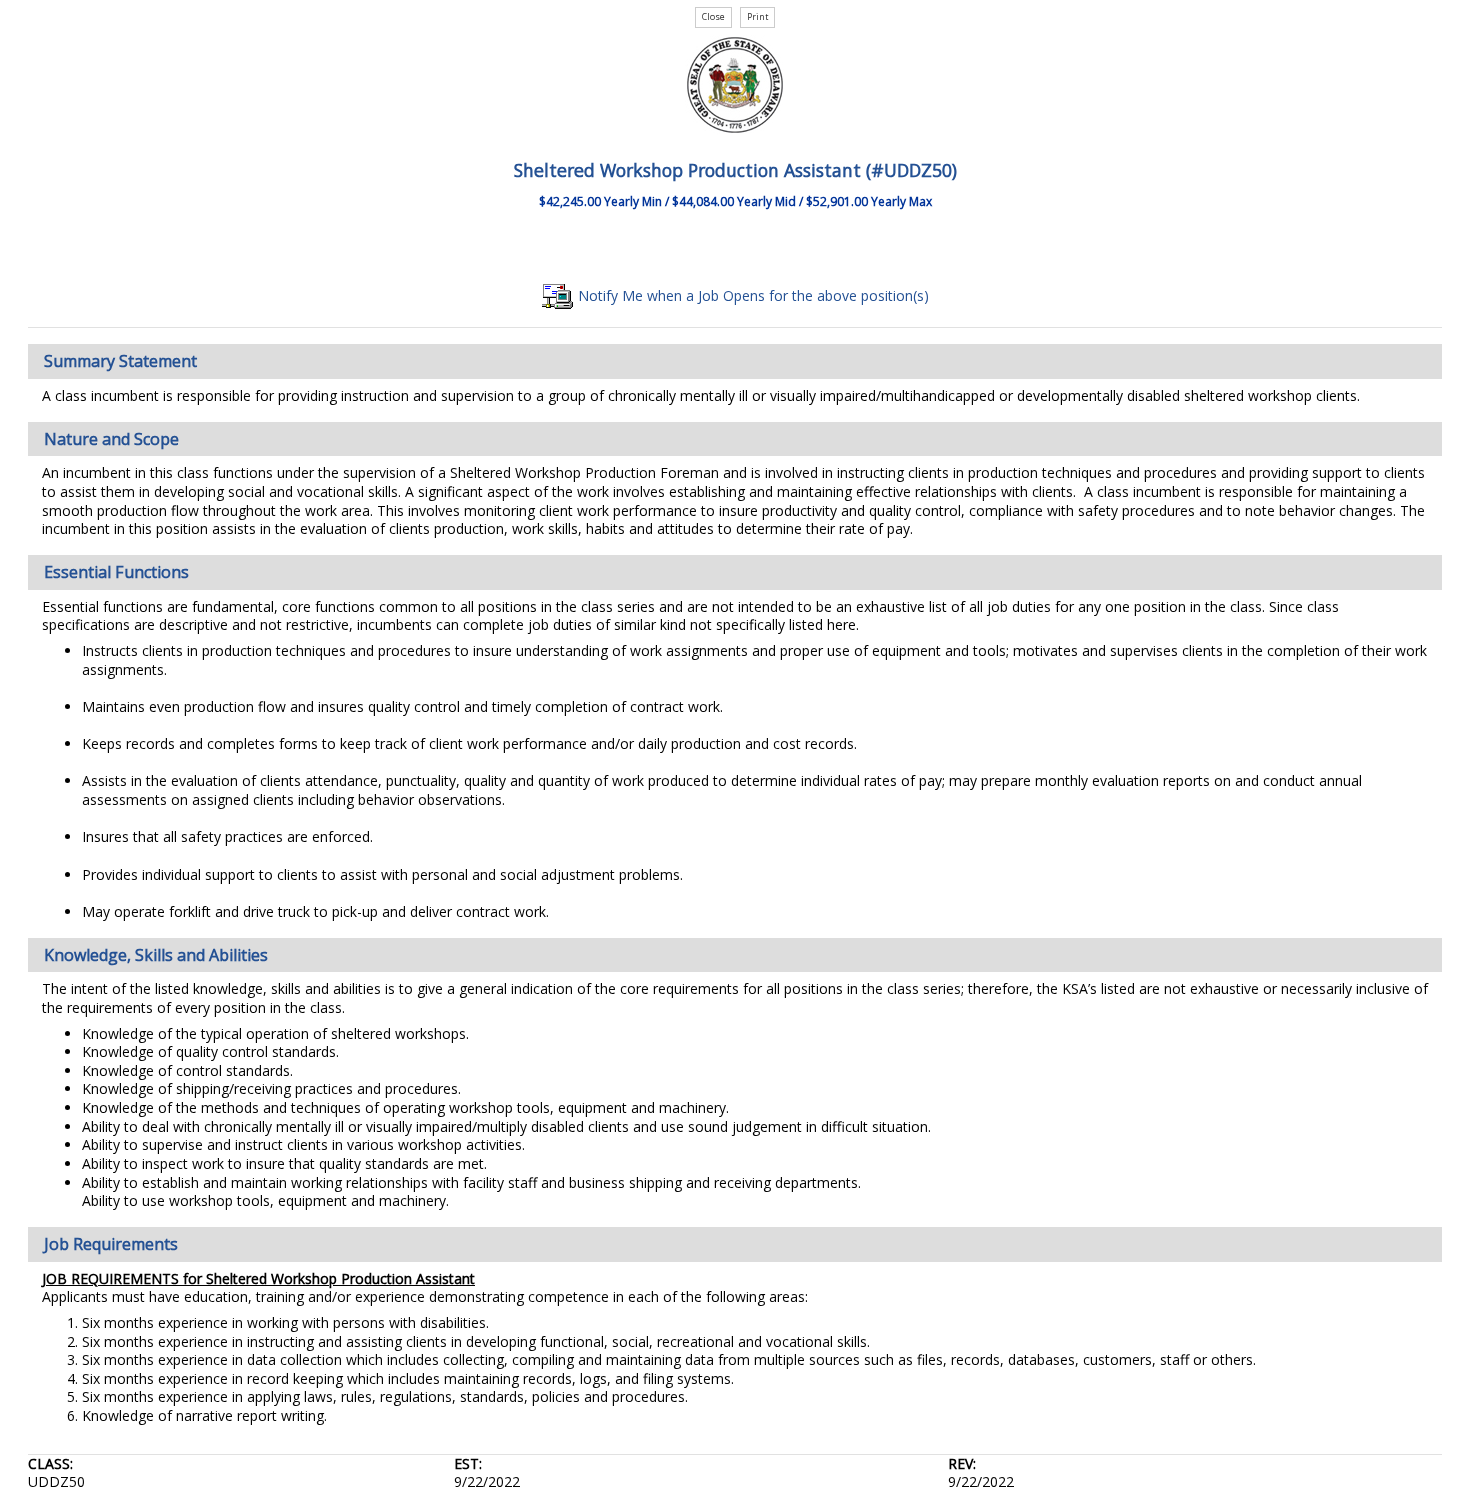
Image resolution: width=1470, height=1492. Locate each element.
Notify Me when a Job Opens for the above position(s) (751, 295)
